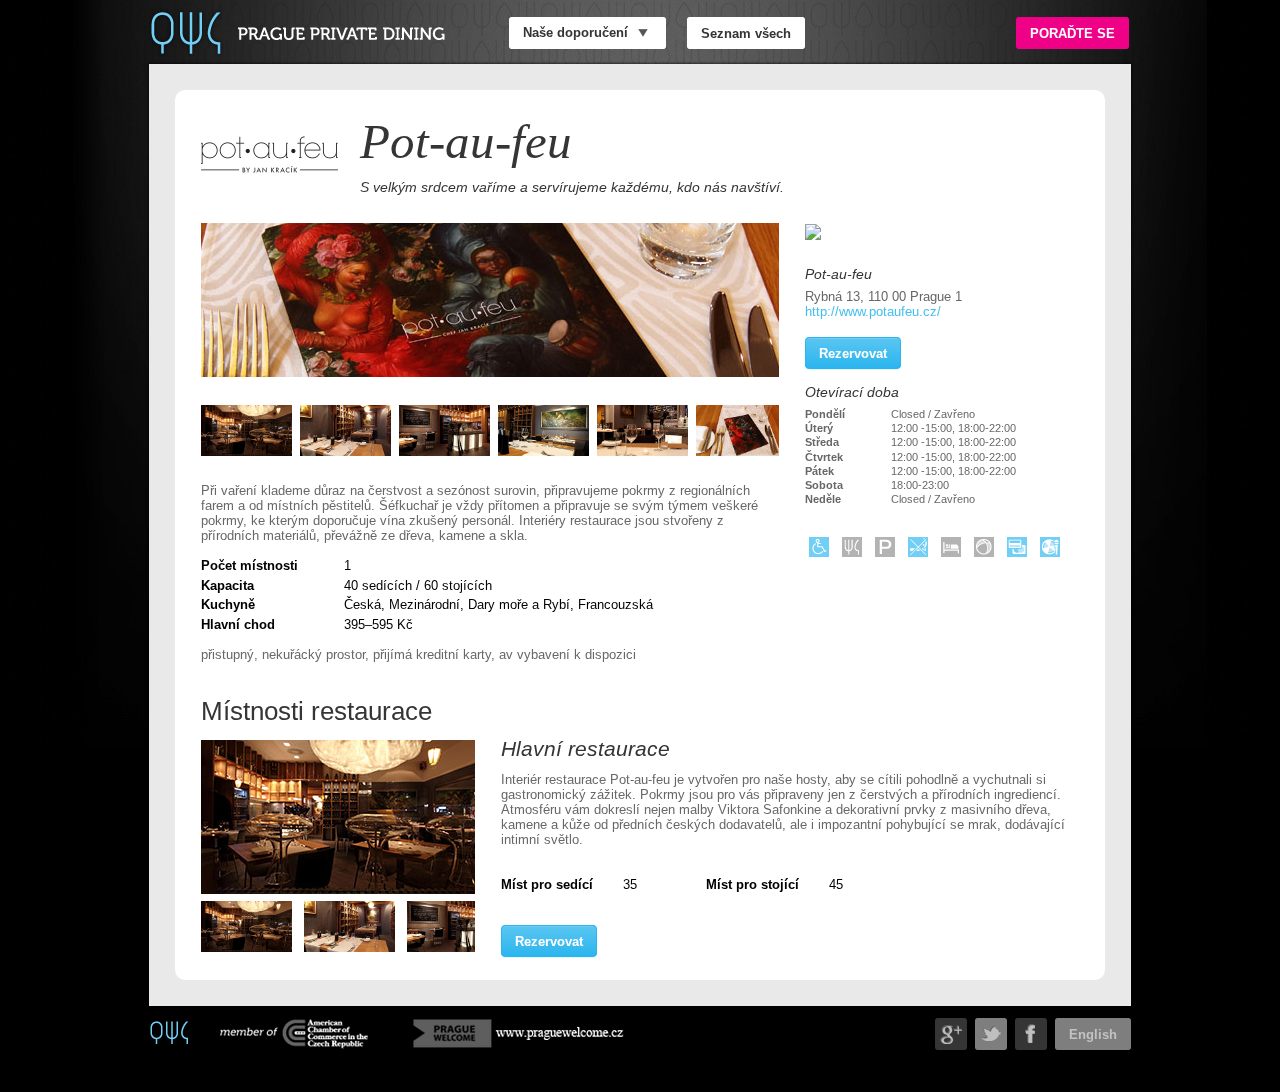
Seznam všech (746, 32)
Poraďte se (1072, 32)
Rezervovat (549, 940)
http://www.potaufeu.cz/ (873, 311)
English (1093, 1033)
